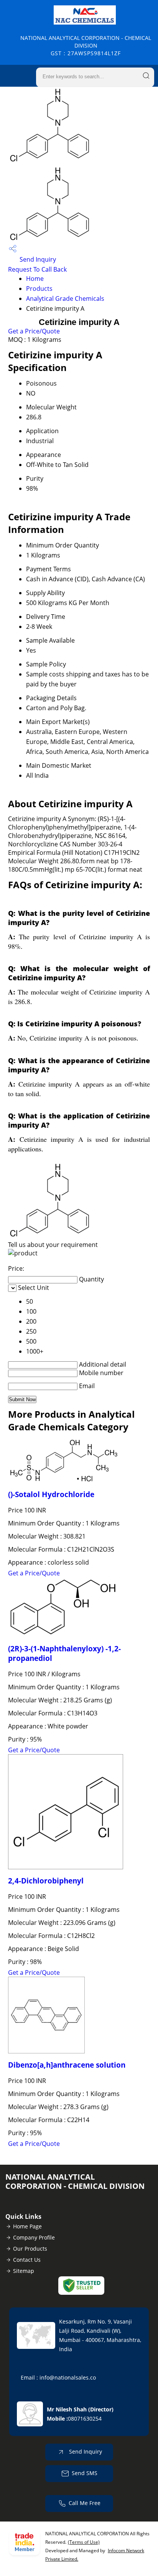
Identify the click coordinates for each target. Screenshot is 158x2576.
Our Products (30, 2249)
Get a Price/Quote (34, 331)
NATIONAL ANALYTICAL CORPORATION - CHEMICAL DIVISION (86, 45)
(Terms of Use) (84, 2542)
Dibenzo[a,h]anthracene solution (67, 2065)
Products (39, 289)
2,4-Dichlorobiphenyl (46, 1881)
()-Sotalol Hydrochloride (51, 1494)
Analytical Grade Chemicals (65, 298)
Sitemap (24, 2271)
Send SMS (85, 2473)
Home (35, 279)
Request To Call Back (37, 269)
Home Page (27, 2226)
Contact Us (27, 2260)
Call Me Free (85, 2503)
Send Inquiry (37, 259)
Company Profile (34, 2237)
